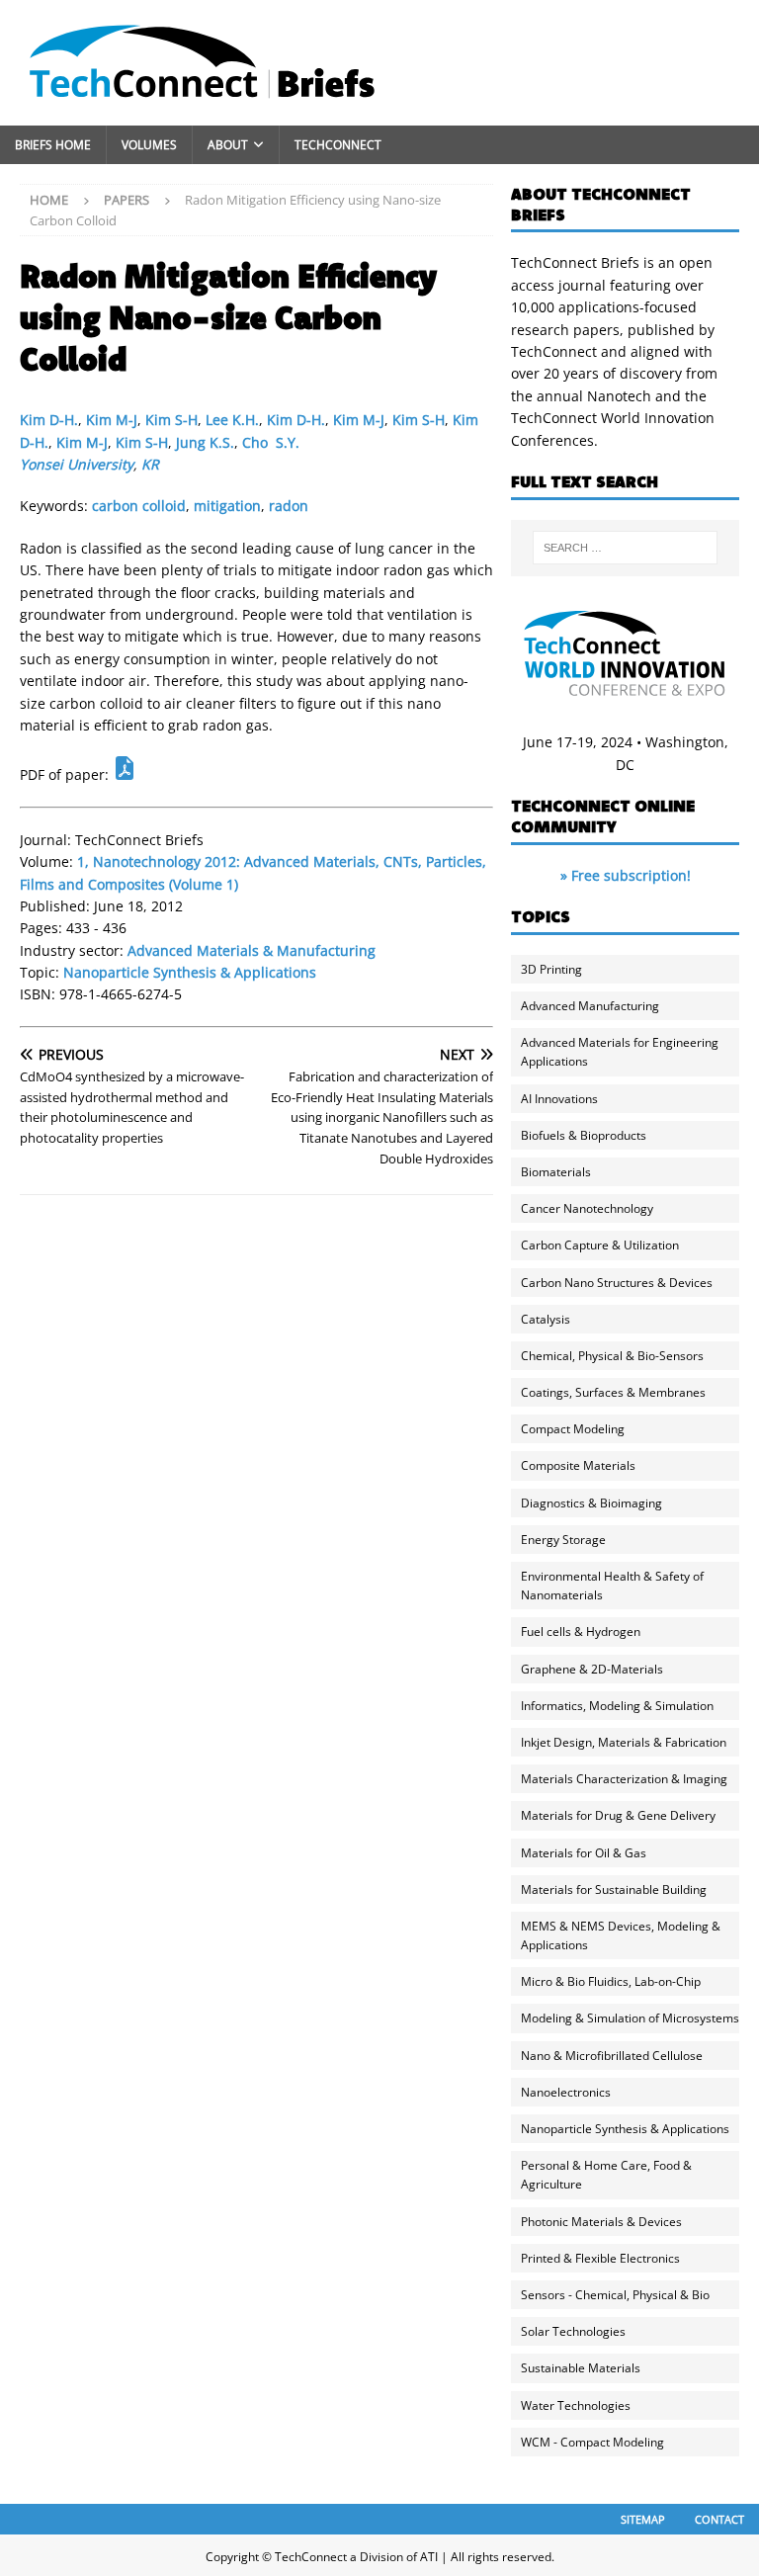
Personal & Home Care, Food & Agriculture (606, 2175)
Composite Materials (578, 1465)
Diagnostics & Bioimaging (591, 1503)
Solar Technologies (573, 2331)
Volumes (149, 145)
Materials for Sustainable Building (614, 1889)
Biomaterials (556, 1172)
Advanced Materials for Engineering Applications (620, 1052)
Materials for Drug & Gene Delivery (618, 1815)
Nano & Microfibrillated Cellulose (612, 2056)
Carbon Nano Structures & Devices (617, 1283)
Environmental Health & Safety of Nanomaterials (612, 1586)
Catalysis (546, 1319)
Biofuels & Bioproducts (584, 1135)
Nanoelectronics (566, 2092)
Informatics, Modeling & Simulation (617, 1706)
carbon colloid (139, 506)
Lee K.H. (232, 420)
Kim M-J (112, 420)
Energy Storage (563, 1540)
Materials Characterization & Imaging (624, 1779)
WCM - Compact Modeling (592, 2442)
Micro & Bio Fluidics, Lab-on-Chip (611, 1981)
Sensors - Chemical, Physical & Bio (615, 2295)
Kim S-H (171, 420)
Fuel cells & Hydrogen (581, 1631)
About (228, 145)
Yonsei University (77, 464)
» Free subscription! (626, 875)
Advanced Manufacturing (590, 1006)
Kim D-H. (49, 420)
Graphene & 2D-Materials (592, 1669)
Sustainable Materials (581, 2368)
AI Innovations (559, 1099)
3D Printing (551, 969)
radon (289, 506)
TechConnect (338, 145)
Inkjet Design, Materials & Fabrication (624, 1742)
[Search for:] (625, 548)
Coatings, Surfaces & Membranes (613, 1392)
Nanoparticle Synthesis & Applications (190, 972)
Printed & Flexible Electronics (600, 2258)
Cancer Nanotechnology (587, 1208)
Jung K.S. (205, 442)
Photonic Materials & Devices (601, 2222)
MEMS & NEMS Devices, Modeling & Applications (621, 1935)
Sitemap (643, 2519)
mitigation (227, 506)
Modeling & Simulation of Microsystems (630, 2018)
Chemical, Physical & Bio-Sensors (612, 1356)
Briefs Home (53, 145)
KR (150, 464)
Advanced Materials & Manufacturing (252, 950)
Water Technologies (576, 2405)
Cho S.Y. (271, 442)
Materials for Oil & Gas (584, 1853)
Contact (719, 2519)
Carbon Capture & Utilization (600, 1245)
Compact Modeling (573, 1429)
